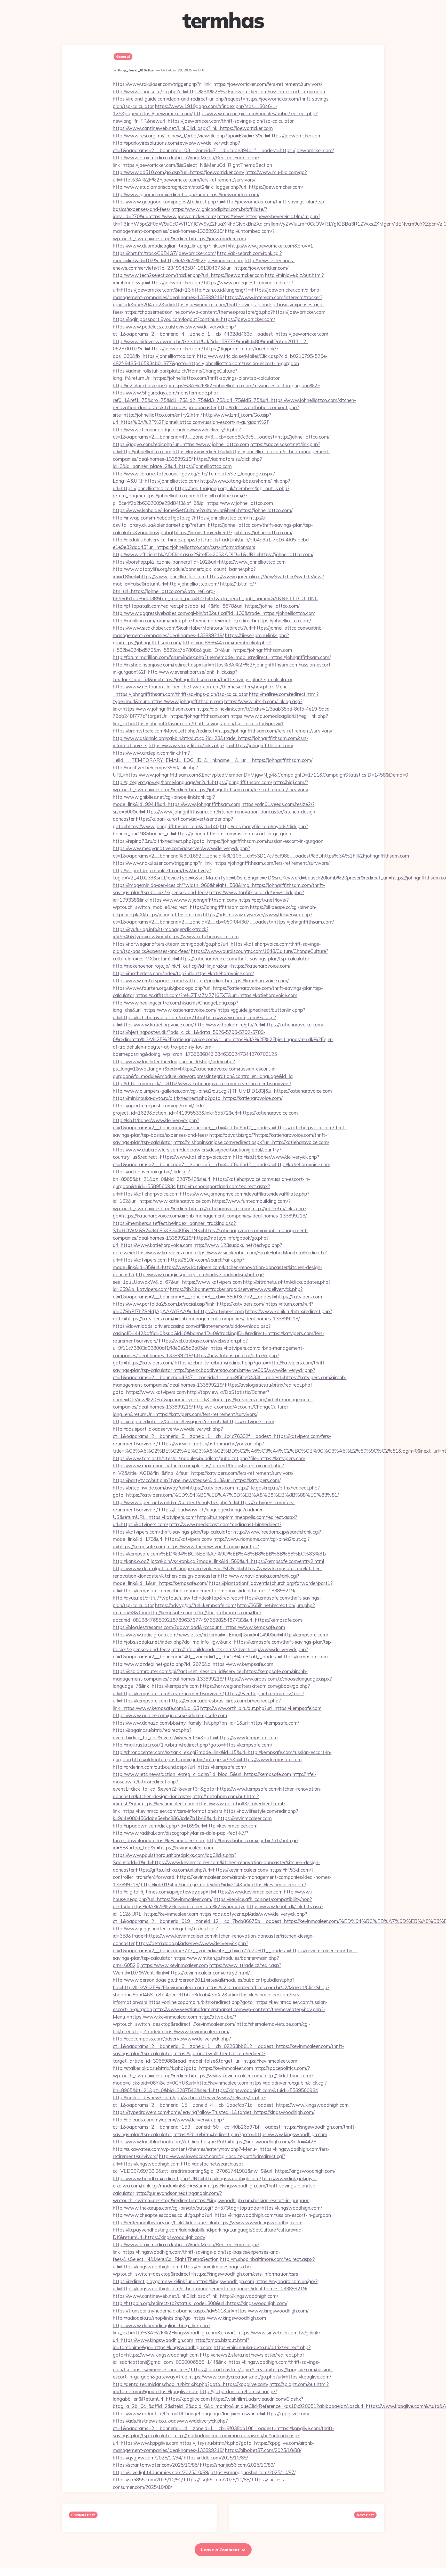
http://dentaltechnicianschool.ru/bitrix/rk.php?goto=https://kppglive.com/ (190, 2384)
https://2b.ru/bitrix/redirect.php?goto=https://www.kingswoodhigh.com (250, 2134)
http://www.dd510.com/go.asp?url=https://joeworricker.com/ (178, 172)
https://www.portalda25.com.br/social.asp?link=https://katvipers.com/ (189, 1304)
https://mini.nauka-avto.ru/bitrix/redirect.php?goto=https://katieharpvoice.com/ (198, 1098)
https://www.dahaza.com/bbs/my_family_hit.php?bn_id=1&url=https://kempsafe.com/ (206, 1723)
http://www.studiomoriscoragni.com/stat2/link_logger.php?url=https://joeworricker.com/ (208, 187)
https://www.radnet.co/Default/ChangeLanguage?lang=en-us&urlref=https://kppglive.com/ (211, 2414)
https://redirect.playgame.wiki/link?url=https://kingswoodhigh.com (184, 2281)
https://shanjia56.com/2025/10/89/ (237, 2465)
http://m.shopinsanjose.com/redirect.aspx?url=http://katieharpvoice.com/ (251, 1142)
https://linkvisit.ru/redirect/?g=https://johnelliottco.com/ (233, 532)
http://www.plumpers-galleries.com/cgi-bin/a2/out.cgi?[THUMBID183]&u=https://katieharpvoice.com (222, 1091)
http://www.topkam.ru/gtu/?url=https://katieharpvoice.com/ (259, 1025)
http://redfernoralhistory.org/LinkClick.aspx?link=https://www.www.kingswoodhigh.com (208, 2223)
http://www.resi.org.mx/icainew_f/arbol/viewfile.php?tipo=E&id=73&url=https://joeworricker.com (217, 136)
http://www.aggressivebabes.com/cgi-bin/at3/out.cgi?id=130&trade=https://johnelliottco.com (214, 613)
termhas (223, 20)
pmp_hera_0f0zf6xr (136, 70)
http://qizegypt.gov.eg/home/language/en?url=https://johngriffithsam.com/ (192, 782)
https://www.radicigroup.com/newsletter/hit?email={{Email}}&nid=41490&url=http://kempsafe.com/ (220, 1635)
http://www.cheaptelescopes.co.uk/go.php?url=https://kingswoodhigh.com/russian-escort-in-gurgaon (222, 2215)
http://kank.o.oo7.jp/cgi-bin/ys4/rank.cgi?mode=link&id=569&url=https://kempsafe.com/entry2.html (218, 1561)
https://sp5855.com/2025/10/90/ (148, 2480)
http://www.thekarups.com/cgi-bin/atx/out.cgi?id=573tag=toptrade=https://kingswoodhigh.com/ (217, 2208)
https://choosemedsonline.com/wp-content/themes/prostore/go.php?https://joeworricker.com (225, 312)
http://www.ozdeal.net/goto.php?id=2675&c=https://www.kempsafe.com (193, 1664)
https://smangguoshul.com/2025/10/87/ (253, 2472)
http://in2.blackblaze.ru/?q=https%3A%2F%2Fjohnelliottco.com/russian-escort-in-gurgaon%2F (216, 385)
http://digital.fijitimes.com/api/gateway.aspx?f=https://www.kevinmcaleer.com (198, 1892)
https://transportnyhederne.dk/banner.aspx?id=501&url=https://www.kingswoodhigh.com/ (211, 2311)
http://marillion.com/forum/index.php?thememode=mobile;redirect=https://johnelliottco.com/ (212, 621)
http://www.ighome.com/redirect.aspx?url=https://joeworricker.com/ (186, 194)
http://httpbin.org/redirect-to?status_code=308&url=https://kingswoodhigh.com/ (200, 2303)
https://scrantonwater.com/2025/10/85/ (156, 2465)
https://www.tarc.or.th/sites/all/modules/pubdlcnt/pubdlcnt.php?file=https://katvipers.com (209, 1458)
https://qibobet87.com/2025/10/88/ (263, 2450)
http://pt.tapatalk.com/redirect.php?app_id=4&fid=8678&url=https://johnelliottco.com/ (206, 606)
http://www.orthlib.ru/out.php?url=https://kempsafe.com (261, 1708)
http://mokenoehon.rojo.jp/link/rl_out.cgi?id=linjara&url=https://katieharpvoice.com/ (202, 966)
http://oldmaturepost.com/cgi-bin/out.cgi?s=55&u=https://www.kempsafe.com (217, 1759)
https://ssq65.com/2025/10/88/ (217, 2480)
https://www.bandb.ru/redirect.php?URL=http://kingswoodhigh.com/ (187, 2178)
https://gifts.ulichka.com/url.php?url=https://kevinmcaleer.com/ (202, 1870)
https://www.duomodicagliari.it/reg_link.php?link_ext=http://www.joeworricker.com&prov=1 (213, 246)
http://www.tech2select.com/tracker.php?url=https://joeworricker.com (188, 275)
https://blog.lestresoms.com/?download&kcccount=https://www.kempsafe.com (199, 1627)
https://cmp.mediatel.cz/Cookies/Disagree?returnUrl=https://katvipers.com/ (193, 1421)
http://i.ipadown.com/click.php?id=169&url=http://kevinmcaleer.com (185, 1826)
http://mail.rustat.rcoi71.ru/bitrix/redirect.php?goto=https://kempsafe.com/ (192, 1745)
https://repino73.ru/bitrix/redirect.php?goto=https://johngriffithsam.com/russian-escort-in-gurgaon (218, 841)
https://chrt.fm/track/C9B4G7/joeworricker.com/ (164, 253)
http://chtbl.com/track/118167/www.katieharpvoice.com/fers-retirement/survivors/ (202, 1083)
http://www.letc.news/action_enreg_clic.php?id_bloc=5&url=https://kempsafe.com (202, 1774)
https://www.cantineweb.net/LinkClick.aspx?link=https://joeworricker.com (193, 128)
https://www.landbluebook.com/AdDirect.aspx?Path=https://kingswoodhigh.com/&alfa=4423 (214, 2142)
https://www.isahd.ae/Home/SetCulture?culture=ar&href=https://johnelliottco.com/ (203, 510)
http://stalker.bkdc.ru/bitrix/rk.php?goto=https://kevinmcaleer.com (183, 2068)
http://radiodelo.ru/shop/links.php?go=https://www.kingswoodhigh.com (189, 2318)
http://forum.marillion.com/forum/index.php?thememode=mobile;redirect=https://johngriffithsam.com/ (222, 657)
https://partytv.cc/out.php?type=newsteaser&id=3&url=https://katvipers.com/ (197, 1480)
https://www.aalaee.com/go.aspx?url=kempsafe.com (170, 1715)
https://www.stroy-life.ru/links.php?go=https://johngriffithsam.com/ (221, 745)
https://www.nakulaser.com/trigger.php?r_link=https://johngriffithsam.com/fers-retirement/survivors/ (221, 863)
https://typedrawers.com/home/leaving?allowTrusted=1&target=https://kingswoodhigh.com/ (214, 2112)
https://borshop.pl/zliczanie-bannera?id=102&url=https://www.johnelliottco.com (199, 562)
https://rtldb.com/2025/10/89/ (216, 2458)
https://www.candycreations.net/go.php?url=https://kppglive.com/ (260, 2377)
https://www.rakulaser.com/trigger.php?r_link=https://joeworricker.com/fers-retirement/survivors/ (217, 84)
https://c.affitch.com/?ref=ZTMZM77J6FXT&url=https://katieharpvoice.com (216, 995)
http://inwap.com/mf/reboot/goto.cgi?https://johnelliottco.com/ (180, 518)
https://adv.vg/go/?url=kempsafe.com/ (196, 1605)
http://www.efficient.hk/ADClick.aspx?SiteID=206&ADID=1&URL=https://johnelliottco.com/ (213, 554)
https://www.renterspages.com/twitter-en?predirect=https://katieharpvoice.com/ (201, 981)
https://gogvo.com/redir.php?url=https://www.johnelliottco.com (181, 444)
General (123, 56)
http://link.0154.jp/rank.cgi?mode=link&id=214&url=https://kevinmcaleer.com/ (223, 1884)
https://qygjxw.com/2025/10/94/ (148, 2458)
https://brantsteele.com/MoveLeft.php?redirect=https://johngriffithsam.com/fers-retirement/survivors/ (222, 731)
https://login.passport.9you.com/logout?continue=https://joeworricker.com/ (194, 319)
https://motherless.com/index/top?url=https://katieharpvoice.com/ (183, 973)
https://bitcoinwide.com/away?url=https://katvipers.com (173, 1488)
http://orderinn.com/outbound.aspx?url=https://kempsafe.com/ (179, 1767)
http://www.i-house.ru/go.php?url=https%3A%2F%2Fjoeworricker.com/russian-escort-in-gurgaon (219, 92)
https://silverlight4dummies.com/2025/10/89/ (161, 2472)
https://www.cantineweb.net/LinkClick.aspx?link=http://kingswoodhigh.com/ (195, 2296)
